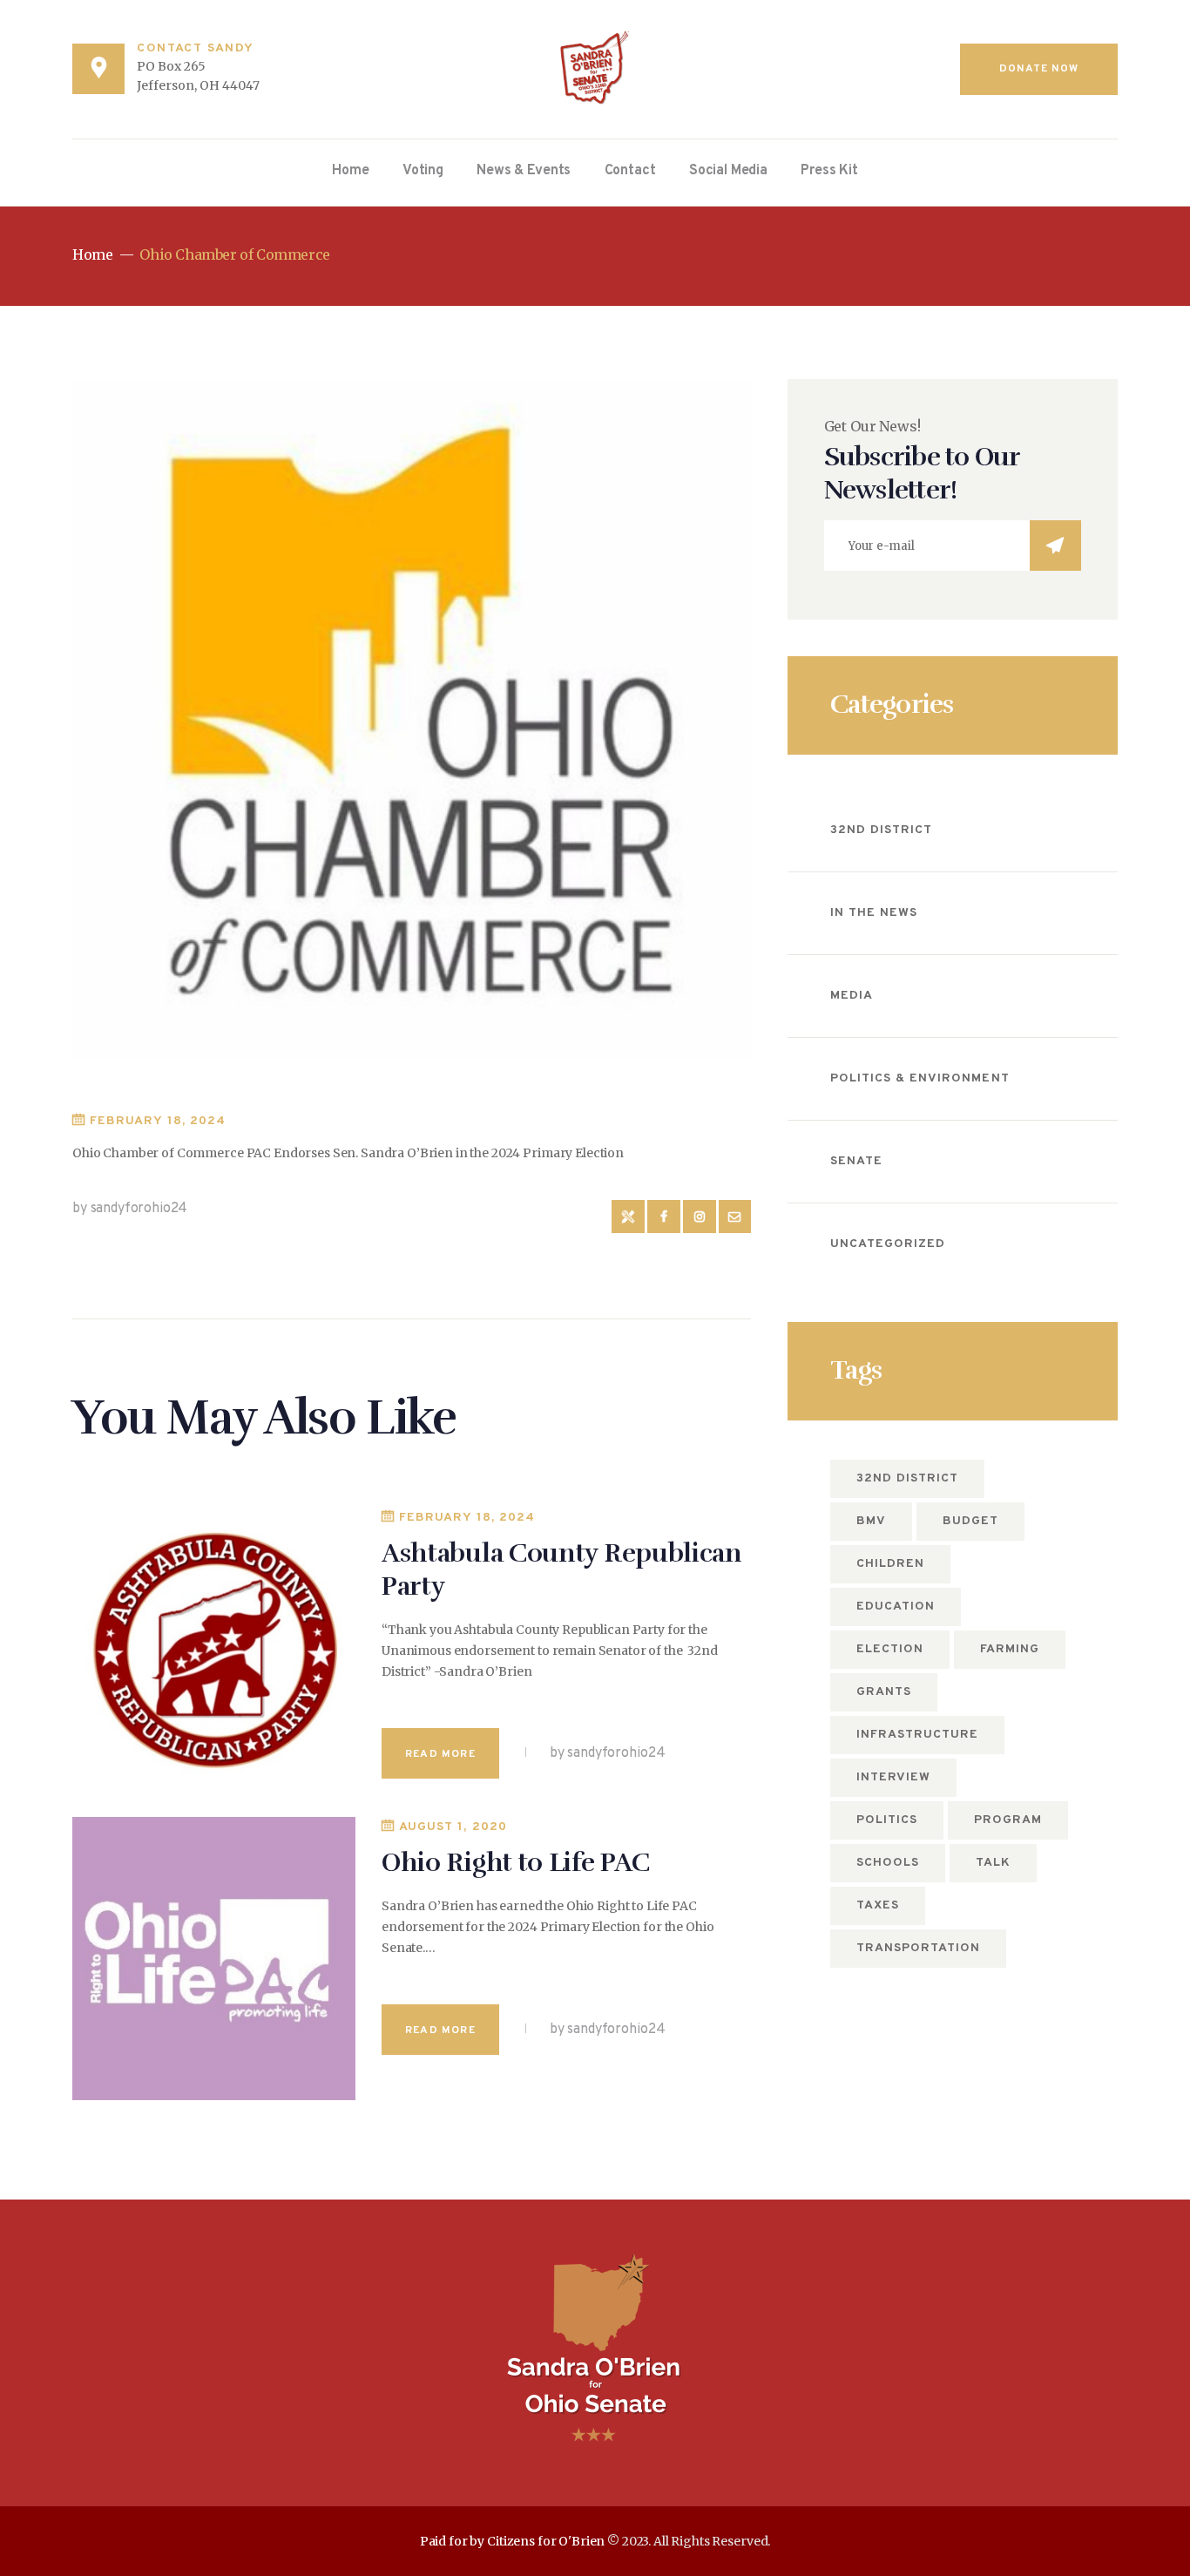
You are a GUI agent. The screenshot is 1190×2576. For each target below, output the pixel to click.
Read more (440, 1754)
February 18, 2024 (158, 1121)
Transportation (919, 1948)
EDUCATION (896, 1607)
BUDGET (970, 1521)
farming (1010, 1649)
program (1008, 1820)
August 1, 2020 (453, 1827)
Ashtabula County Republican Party (562, 1570)
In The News (874, 913)
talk (993, 1863)
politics (887, 1820)
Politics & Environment (920, 1078)
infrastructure (918, 1735)
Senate (856, 1161)
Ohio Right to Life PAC (515, 1863)
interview (893, 1777)
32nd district (908, 1478)
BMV (871, 1521)
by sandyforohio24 (130, 1209)
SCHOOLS (888, 1863)
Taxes (878, 1905)
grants (884, 1692)
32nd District (882, 830)
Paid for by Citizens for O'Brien (513, 2541)
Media (852, 996)
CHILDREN (890, 1564)
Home (92, 255)
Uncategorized (888, 1244)
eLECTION (890, 1649)
